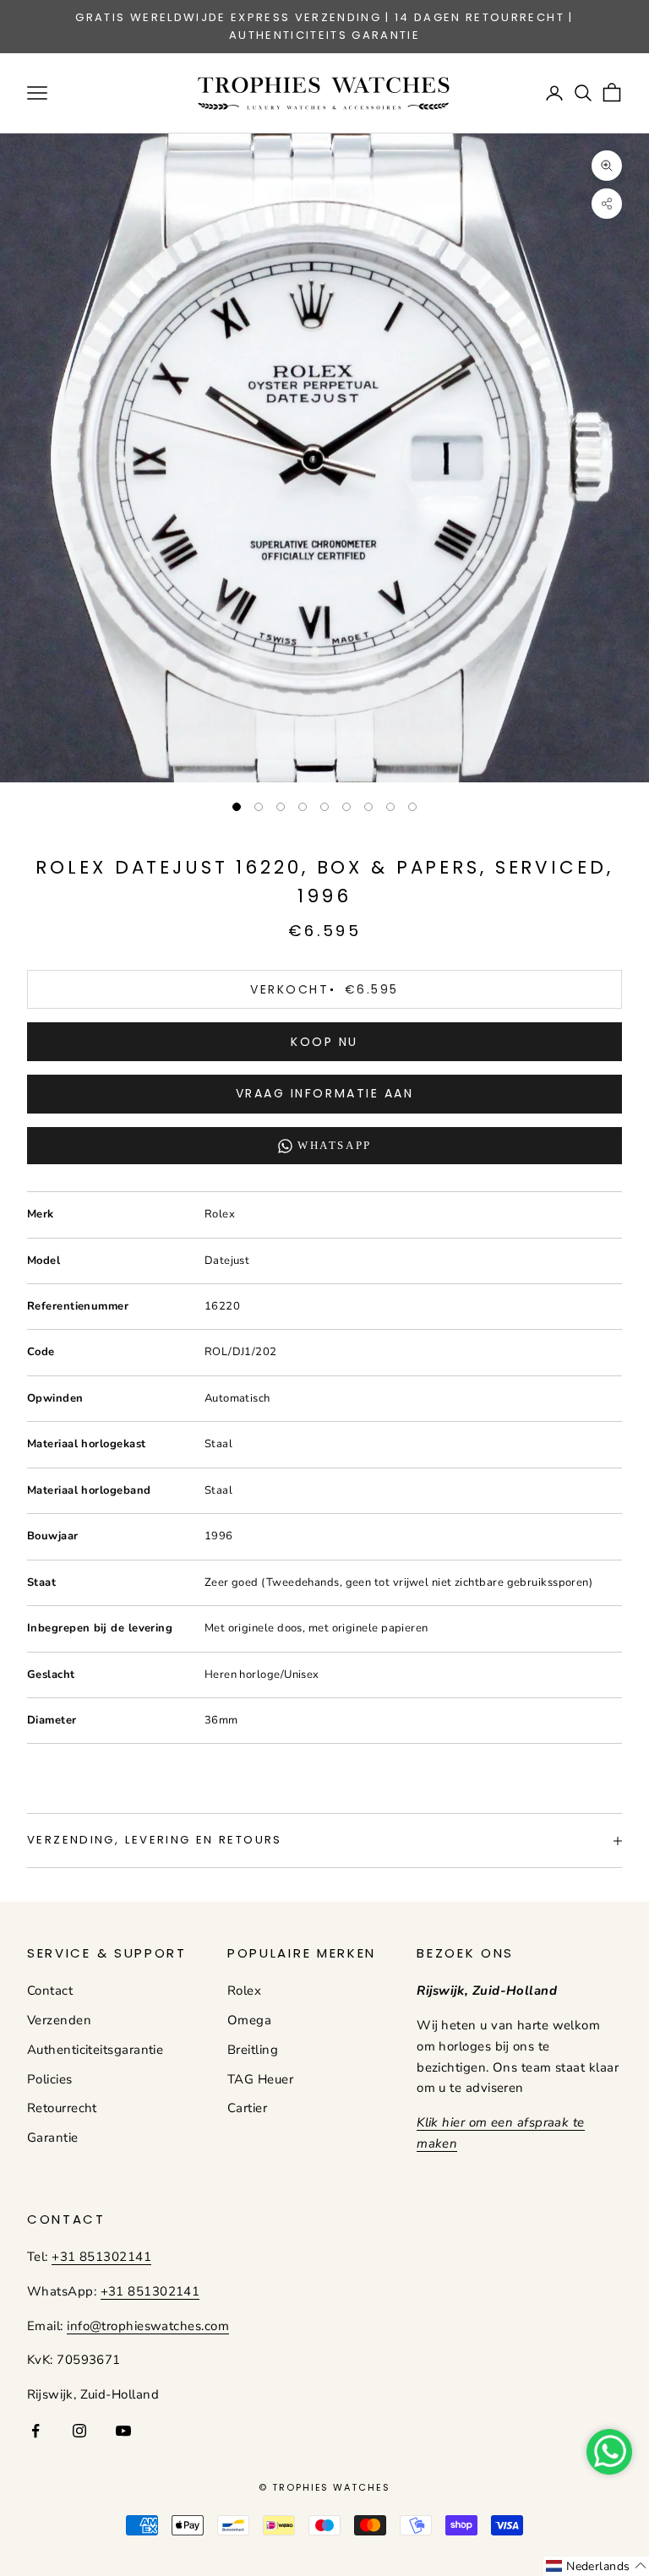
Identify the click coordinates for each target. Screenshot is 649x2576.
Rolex (244, 1991)
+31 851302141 (101, 2257)
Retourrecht (62, 2108)
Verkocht (324, 989)
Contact (50, 1991)
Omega (249, 2020)
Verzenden (59, 2020)
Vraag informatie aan (324, 1093)
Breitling (253, 2050)
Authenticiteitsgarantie (95, 2050)
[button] (596, 2566)
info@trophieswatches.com (148, 2326)
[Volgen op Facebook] (35, 2431)
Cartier (247, 2108)
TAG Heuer (260, 2079)
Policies (50, 2079)
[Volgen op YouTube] (123, 2431)
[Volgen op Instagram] (79, 2431)
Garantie (53, 2138)
